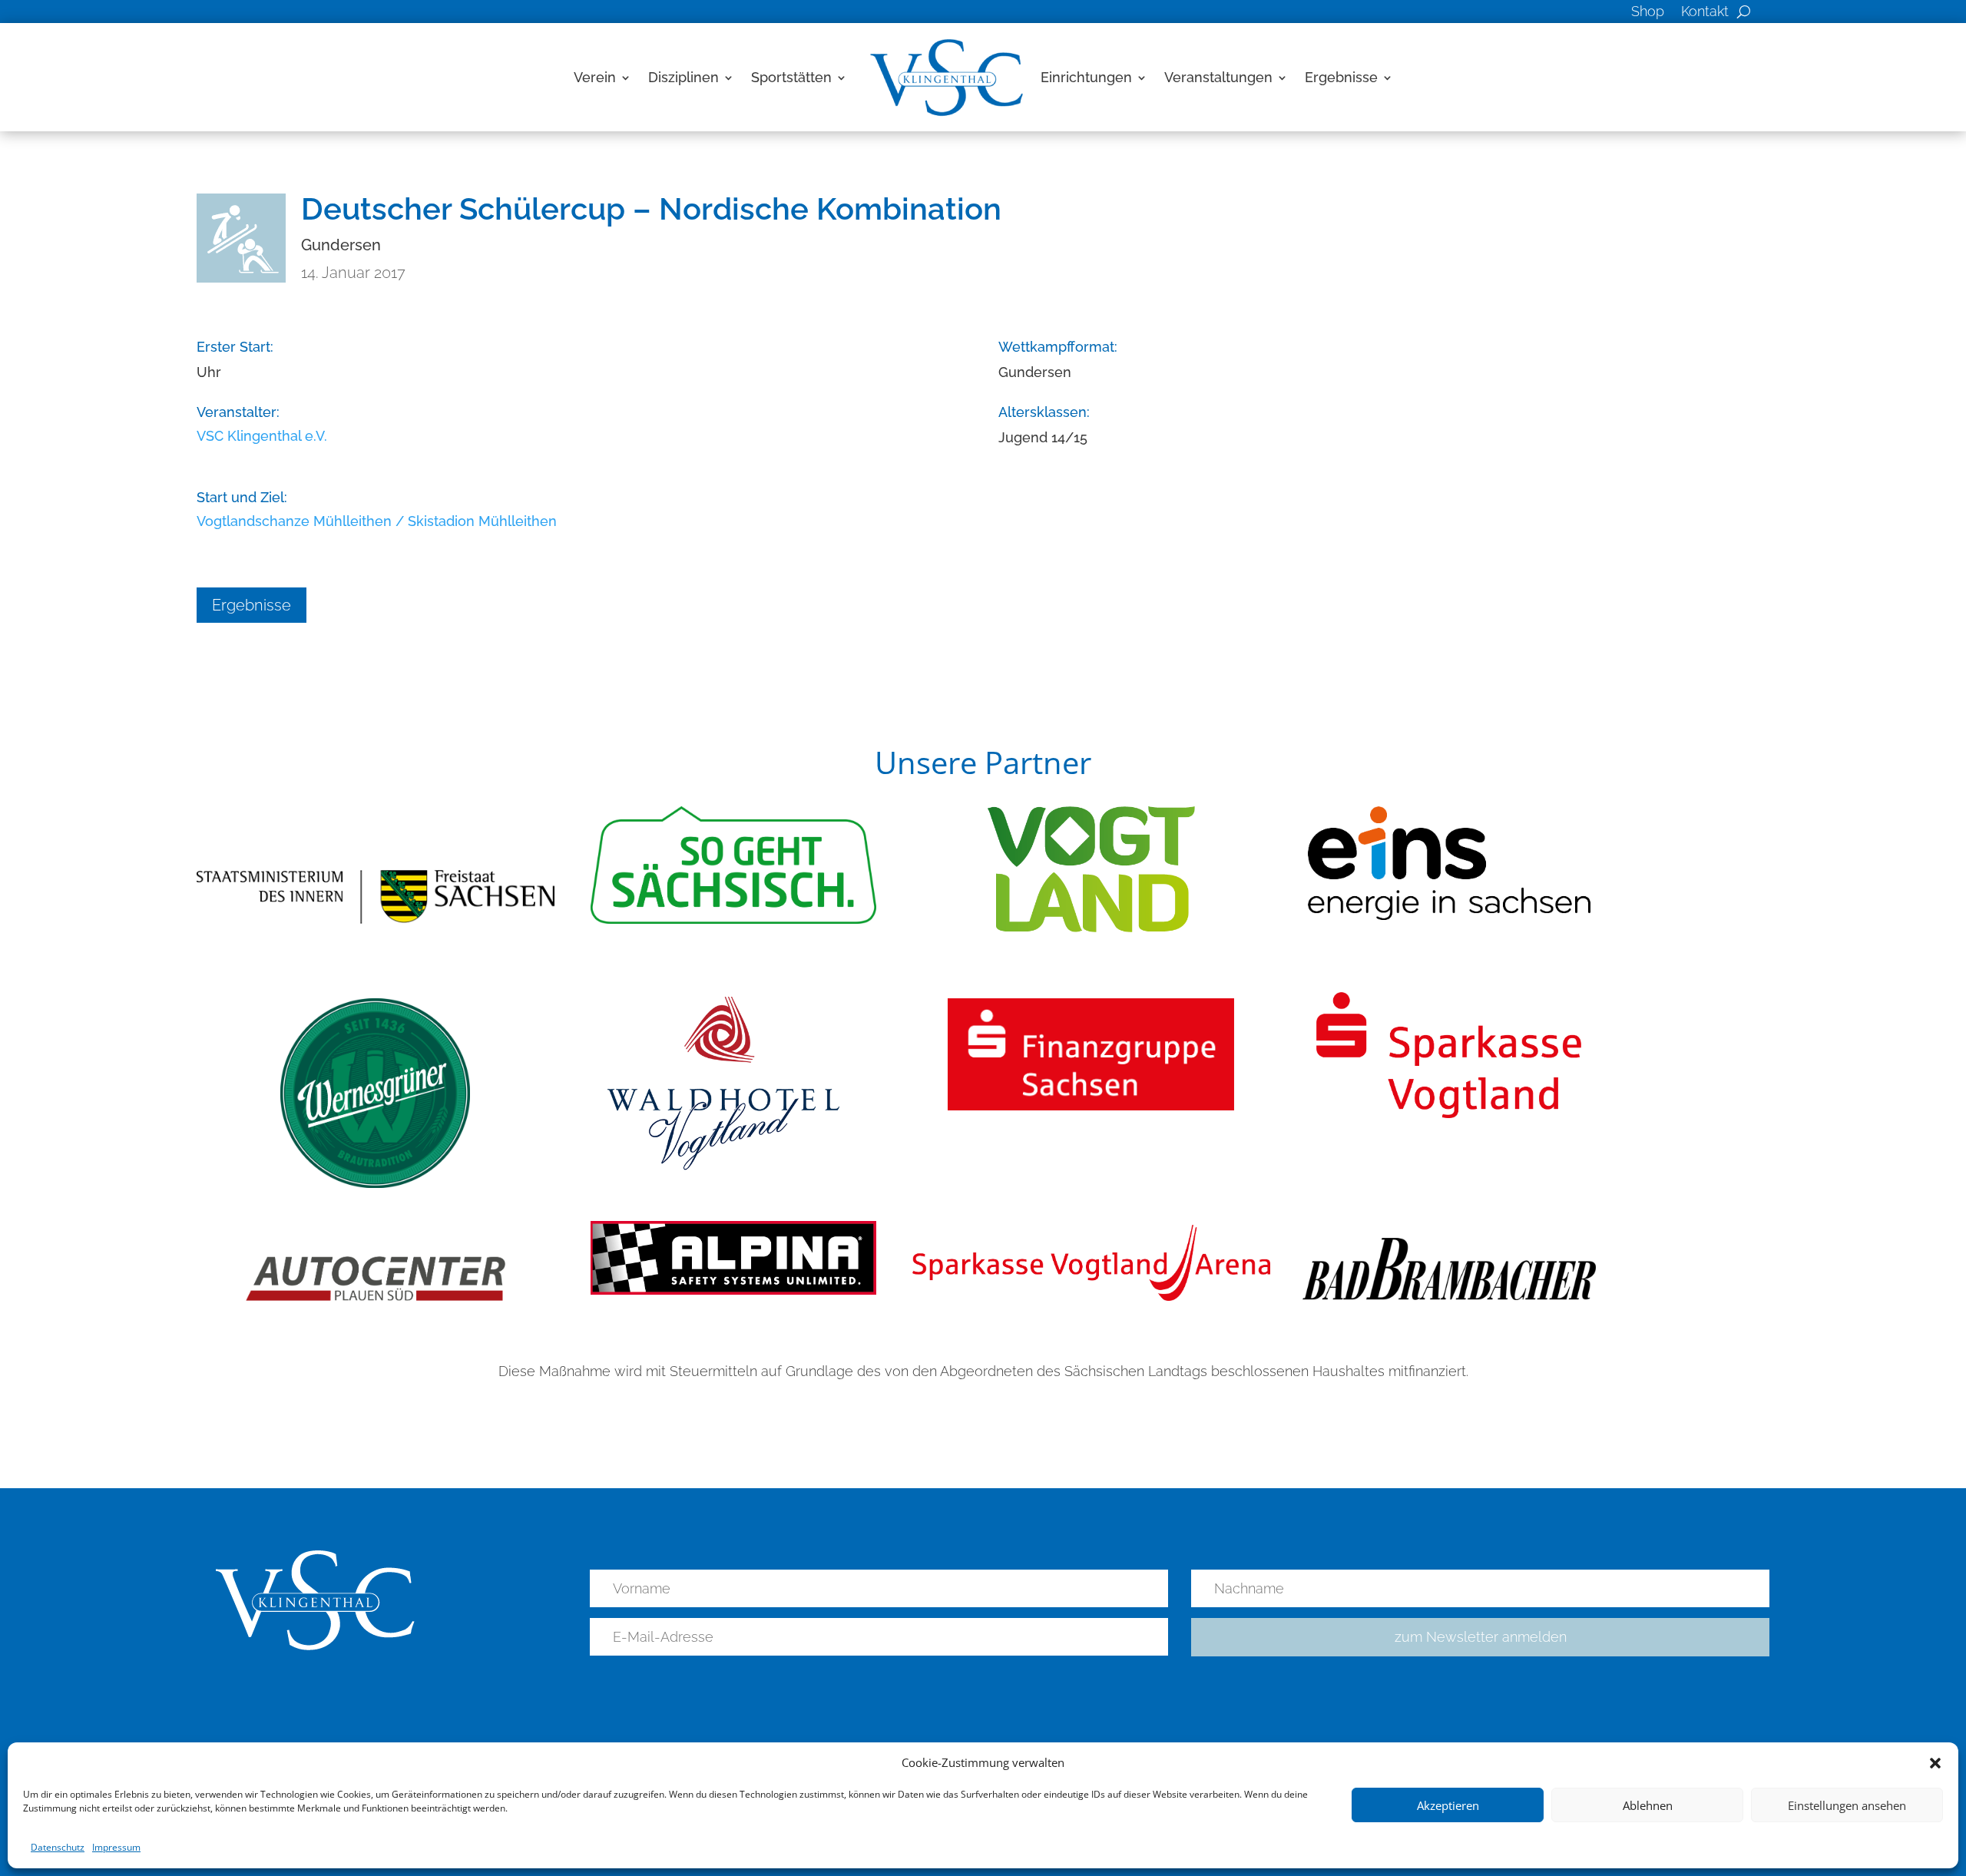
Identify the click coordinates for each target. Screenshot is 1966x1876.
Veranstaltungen (1218, 77)
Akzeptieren (1448, 1805)
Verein (595, 77)
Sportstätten (791, 77)
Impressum (116, 1847)
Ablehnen (1648, 1805)
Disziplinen (683, 77)
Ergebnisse (1341, 77)
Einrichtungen (1086, 77)
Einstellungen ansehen (1847, 1805)
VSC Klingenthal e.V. (262, 436)
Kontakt (1705, 13)
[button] (1935, 1763)
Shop (1648, 13)
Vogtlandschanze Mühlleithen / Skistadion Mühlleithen (377, 521)
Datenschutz (58, 1847)
